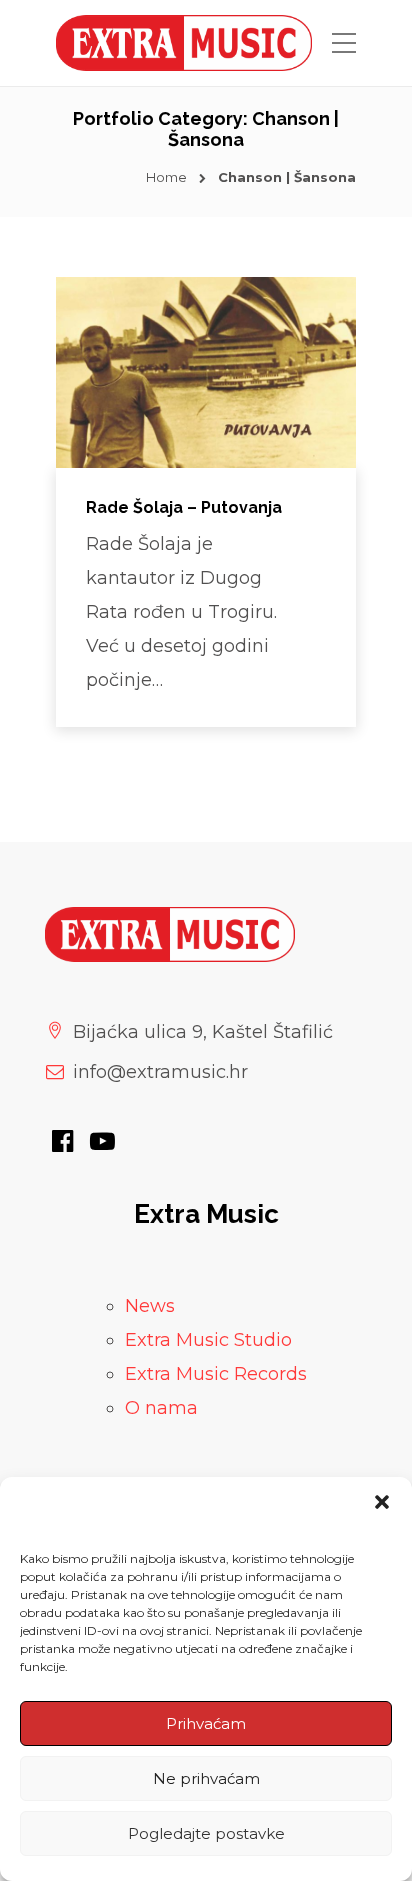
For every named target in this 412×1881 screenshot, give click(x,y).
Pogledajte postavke (206, 1833)
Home (166, 177)
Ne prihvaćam (206, 1778)
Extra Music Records (216, 1374)
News (150, 1306)
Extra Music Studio (208, 1340)
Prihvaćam (206, 1723)
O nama (161, 1408)
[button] (382, 1502)
